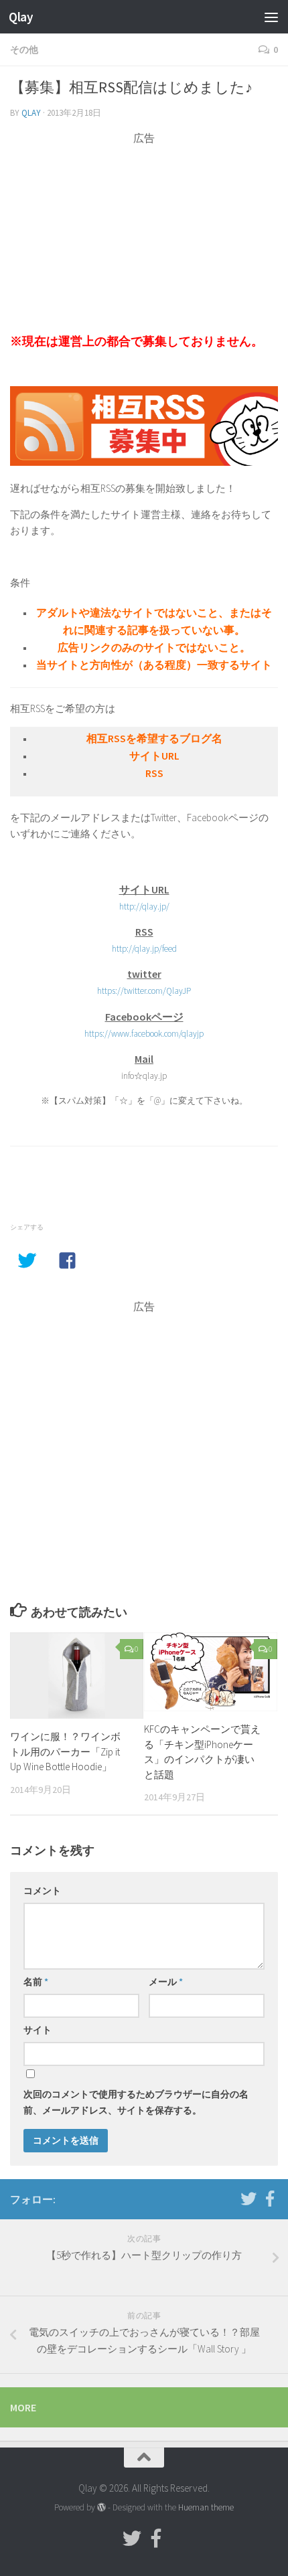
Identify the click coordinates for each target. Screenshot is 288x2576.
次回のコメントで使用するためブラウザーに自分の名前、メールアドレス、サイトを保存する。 (136, 2102)
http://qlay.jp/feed (144, 949)
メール (166, 1982)
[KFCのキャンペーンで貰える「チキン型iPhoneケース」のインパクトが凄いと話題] (211, 1672)
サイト (38, 2030)
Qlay (21, 17)
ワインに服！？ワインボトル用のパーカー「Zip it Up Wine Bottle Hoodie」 (65, 1751)
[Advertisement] (144, 240)
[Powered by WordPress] (101, 2507)
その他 (24, 50)
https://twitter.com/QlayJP (144, 991)
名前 (36, 1982)
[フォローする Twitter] (248, 2199)
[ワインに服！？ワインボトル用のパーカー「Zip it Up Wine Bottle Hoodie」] (77, 1676)
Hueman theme (206, 2507)
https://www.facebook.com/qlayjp (144, 1034)
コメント (42, 1891)
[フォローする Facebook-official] (270, 2199)
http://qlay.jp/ (144, 907)
